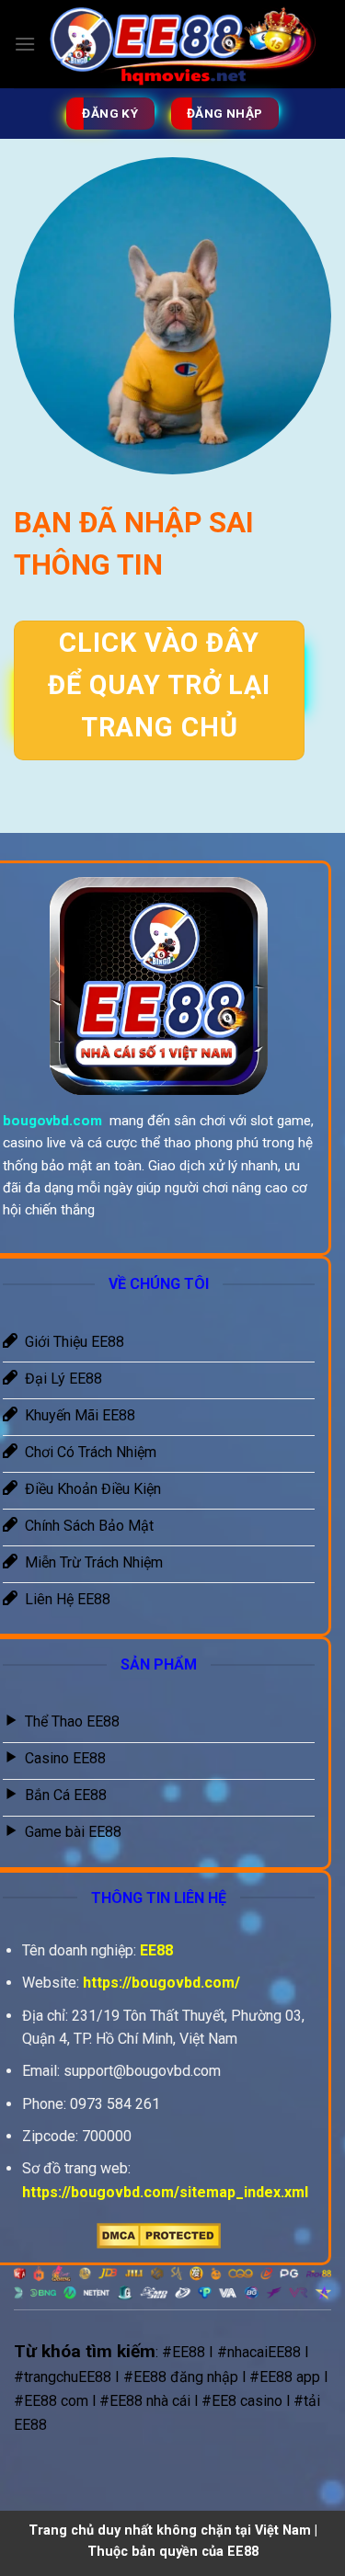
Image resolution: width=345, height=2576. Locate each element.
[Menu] (25, 44)
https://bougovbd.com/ (161, 1983)
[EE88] (184, 44)
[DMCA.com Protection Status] (159, 2234)
